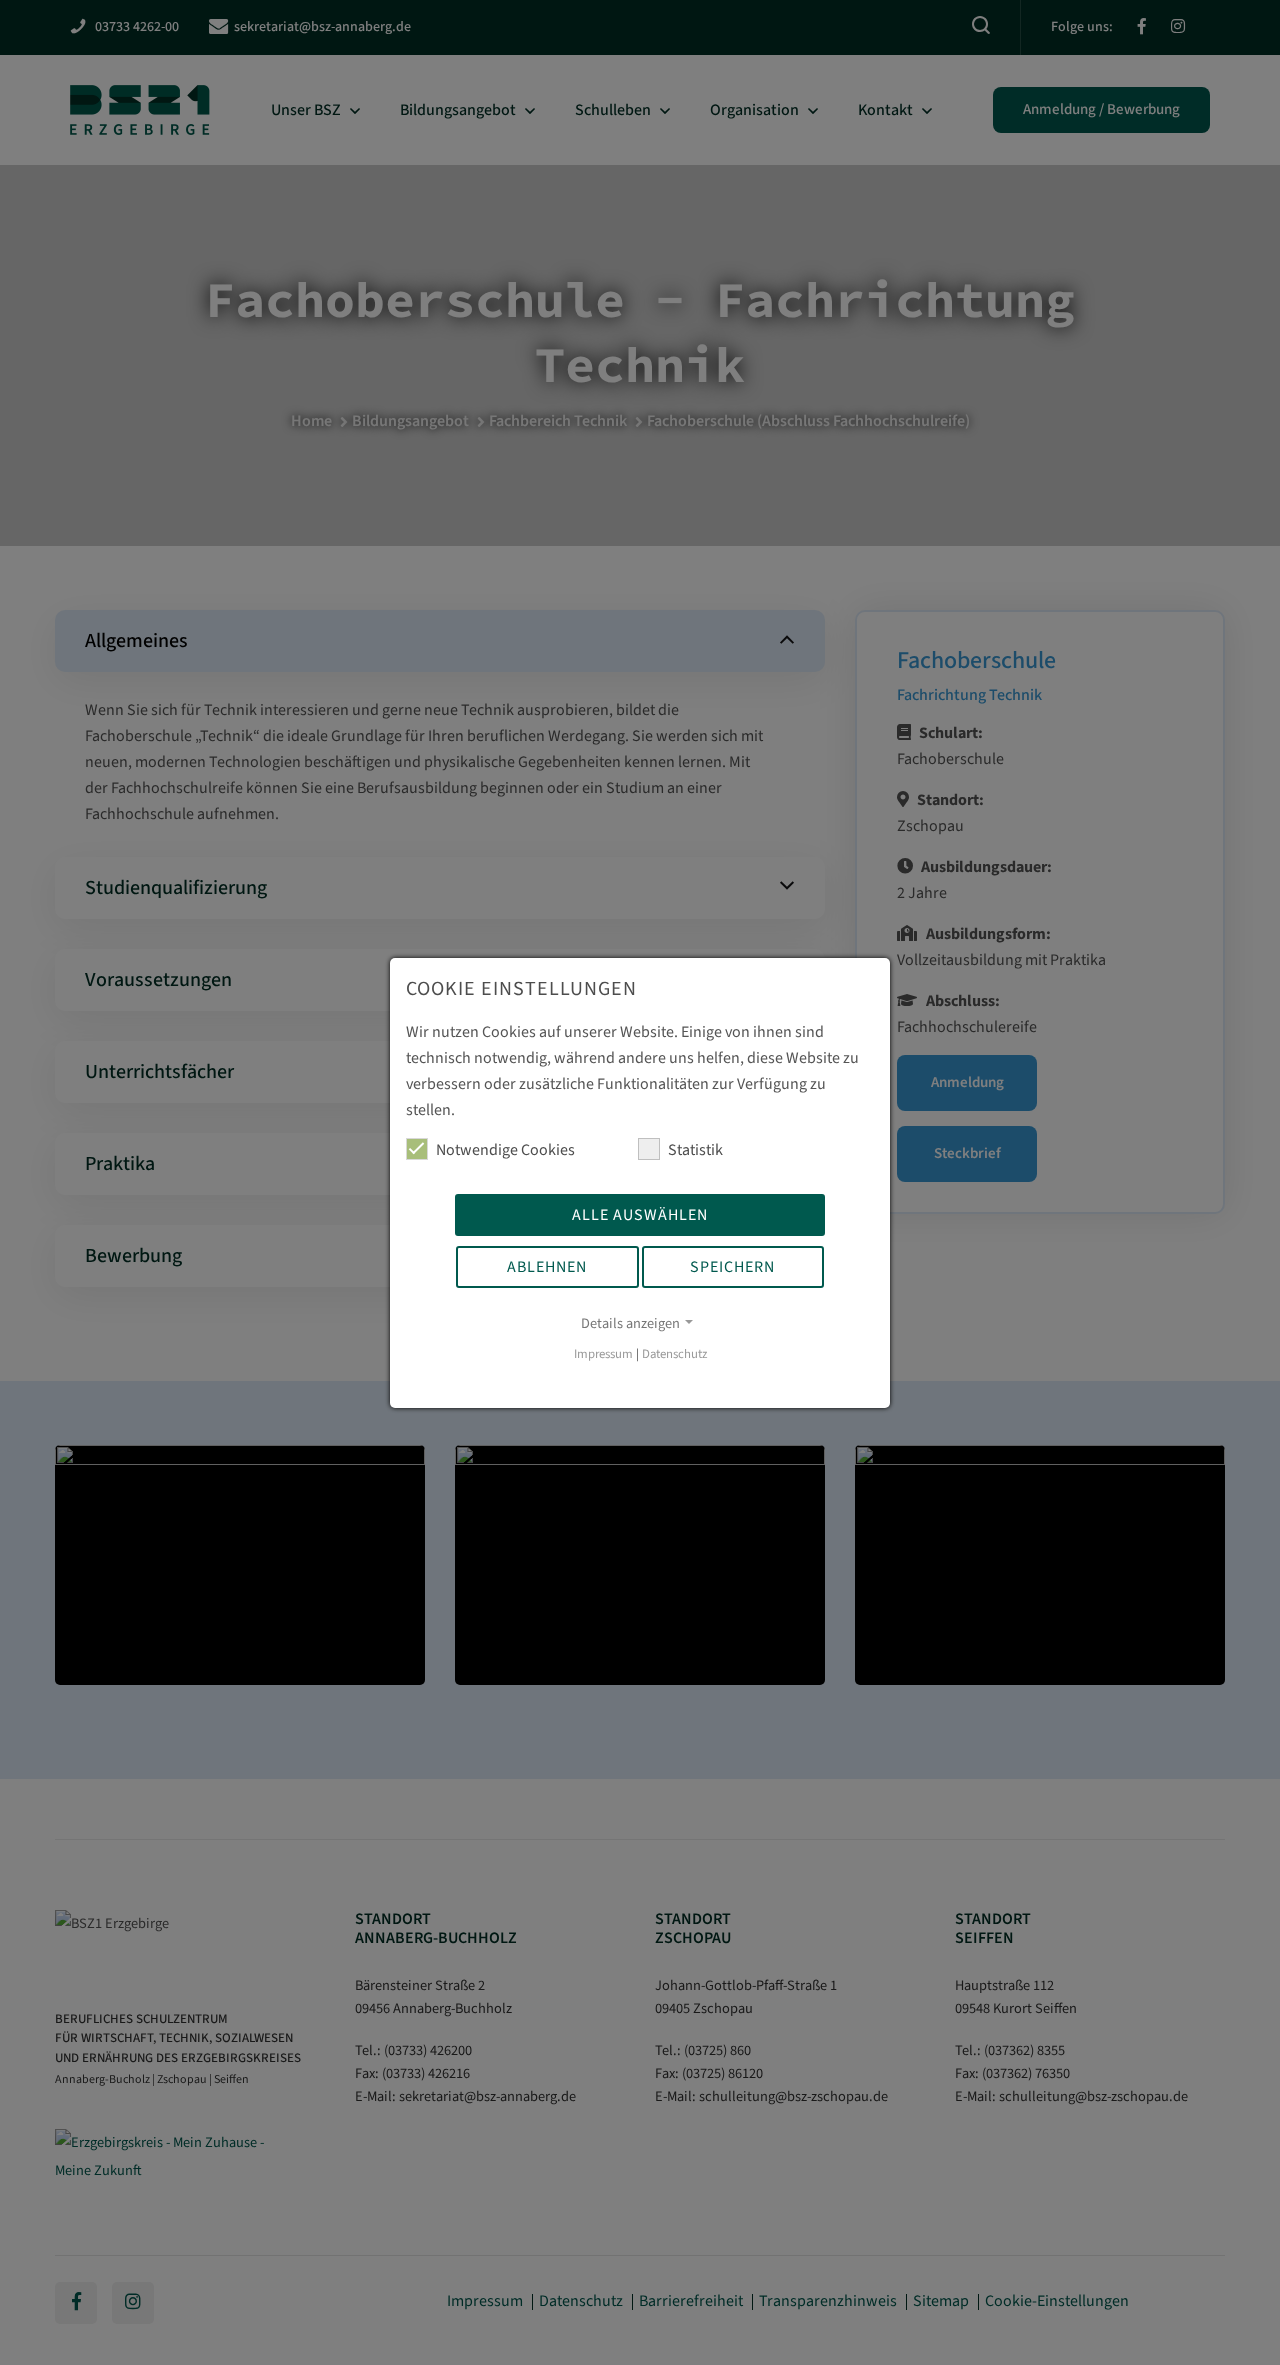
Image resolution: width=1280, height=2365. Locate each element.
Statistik (695, 1150)
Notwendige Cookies (505, 1150)
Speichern (732, 1267)
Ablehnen (547, 1267)
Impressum (603, 1354)
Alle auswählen (640, 1215)
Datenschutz (674, 1354)
